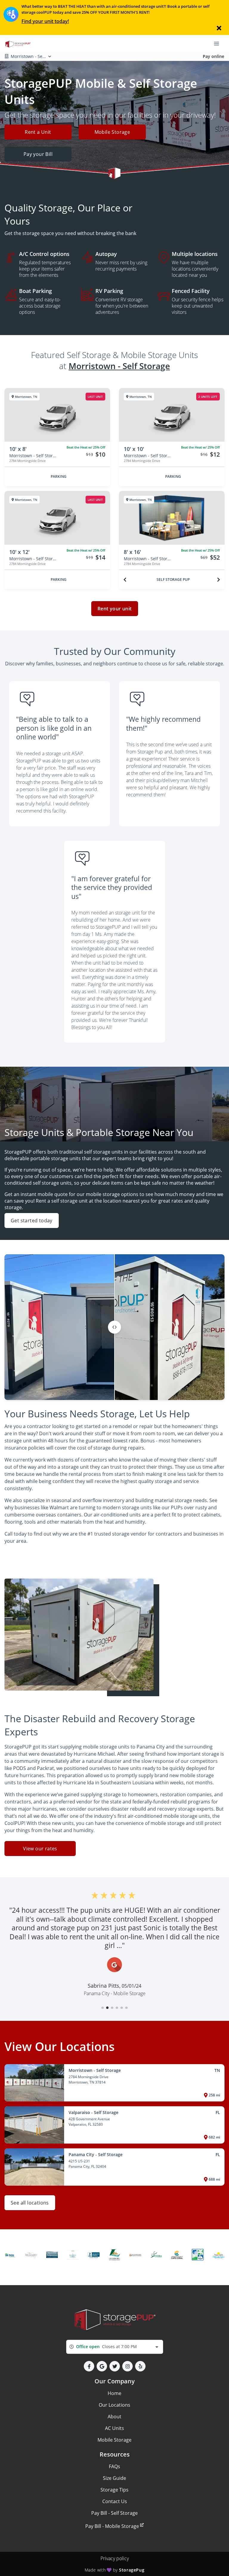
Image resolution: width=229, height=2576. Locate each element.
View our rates (40, 1849)
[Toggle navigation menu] (219, 43)
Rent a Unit (38, 132)
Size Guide (114, 2478)
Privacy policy (115, 2558)
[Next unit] (219, 580)
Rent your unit (115, 609)
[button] (103, 2008)
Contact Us (115, 2501)
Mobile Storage (112, 132)
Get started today (32, 1221)
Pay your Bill (38, 154)
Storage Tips (114, 2490)
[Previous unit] (125, 580)
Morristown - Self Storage (119, 366)
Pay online (213, 56)
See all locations (30, 2203)
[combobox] (115, 2347)
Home (114, 2393)
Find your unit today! (45, 21)
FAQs (114, 2466)
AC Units (114, 2428)
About (114, 2417)
